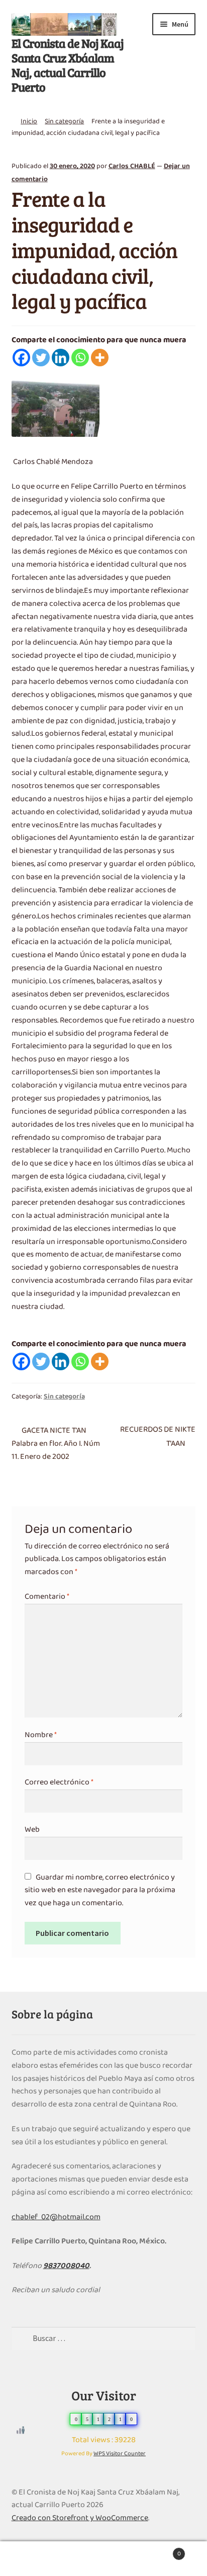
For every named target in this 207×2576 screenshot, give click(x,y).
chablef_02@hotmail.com (56, 2217)
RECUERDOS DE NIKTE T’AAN (158, 1437)
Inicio (29, 122)
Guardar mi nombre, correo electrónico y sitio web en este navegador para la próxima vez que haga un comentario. (100, 1891)
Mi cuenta (34, 2559)
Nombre (41, 1735)
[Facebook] (21, 358)
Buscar (103, 2559)
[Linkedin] (61, 358)
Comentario (47, 1597)
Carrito (160, 2550)
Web (32, 1830)
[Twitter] (41, 358)
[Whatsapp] (80, 358)
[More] (100, 358)
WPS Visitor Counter (120, 2454)
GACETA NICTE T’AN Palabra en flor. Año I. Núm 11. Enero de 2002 (56, 1443)
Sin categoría (64, 122)
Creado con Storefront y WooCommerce (80, 2518)
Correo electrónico (59, 1782)
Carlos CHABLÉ (132, 166)
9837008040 (66, 2266)
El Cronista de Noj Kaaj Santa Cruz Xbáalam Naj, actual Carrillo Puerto (68, 65)
